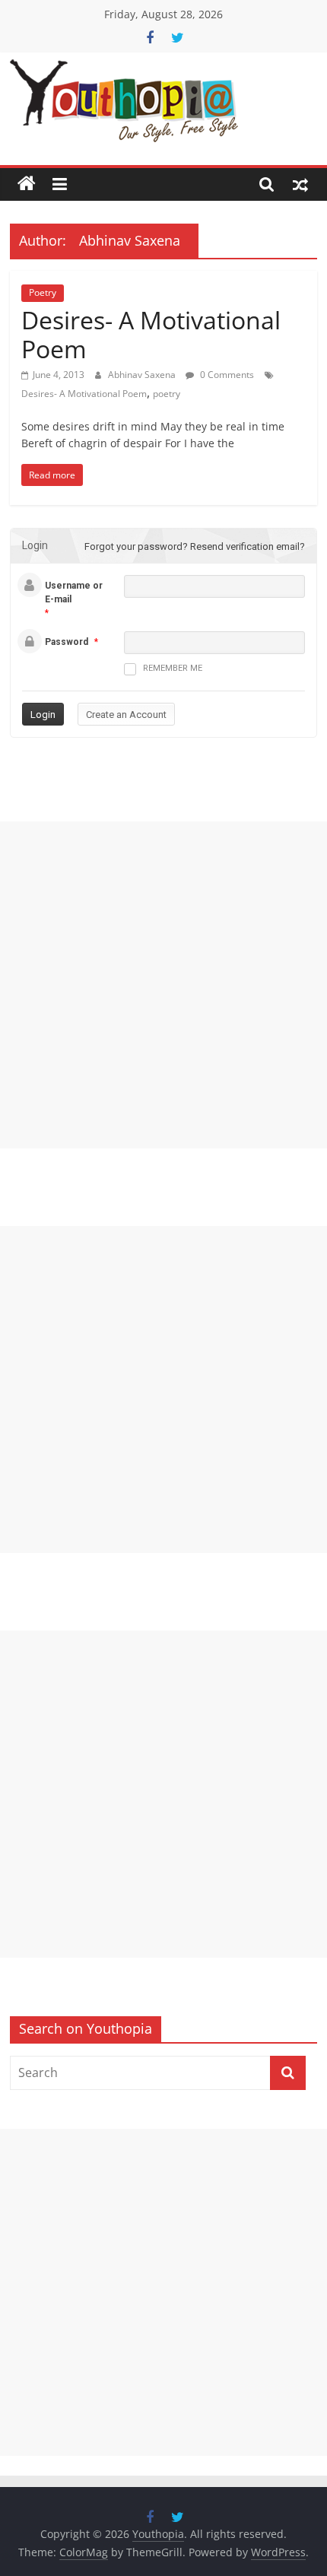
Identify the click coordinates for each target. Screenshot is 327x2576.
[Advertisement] (163, 985)
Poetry (43, 292)
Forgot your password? (136, 546)
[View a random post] (300, 184)
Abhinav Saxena (143, 375)
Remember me (173, 668)
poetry (167, 394)
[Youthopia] (27, 184)
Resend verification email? (248, 546)
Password (67, 642)
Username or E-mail (74, 592)
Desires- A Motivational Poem (151, 334)
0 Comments (226, 375)
